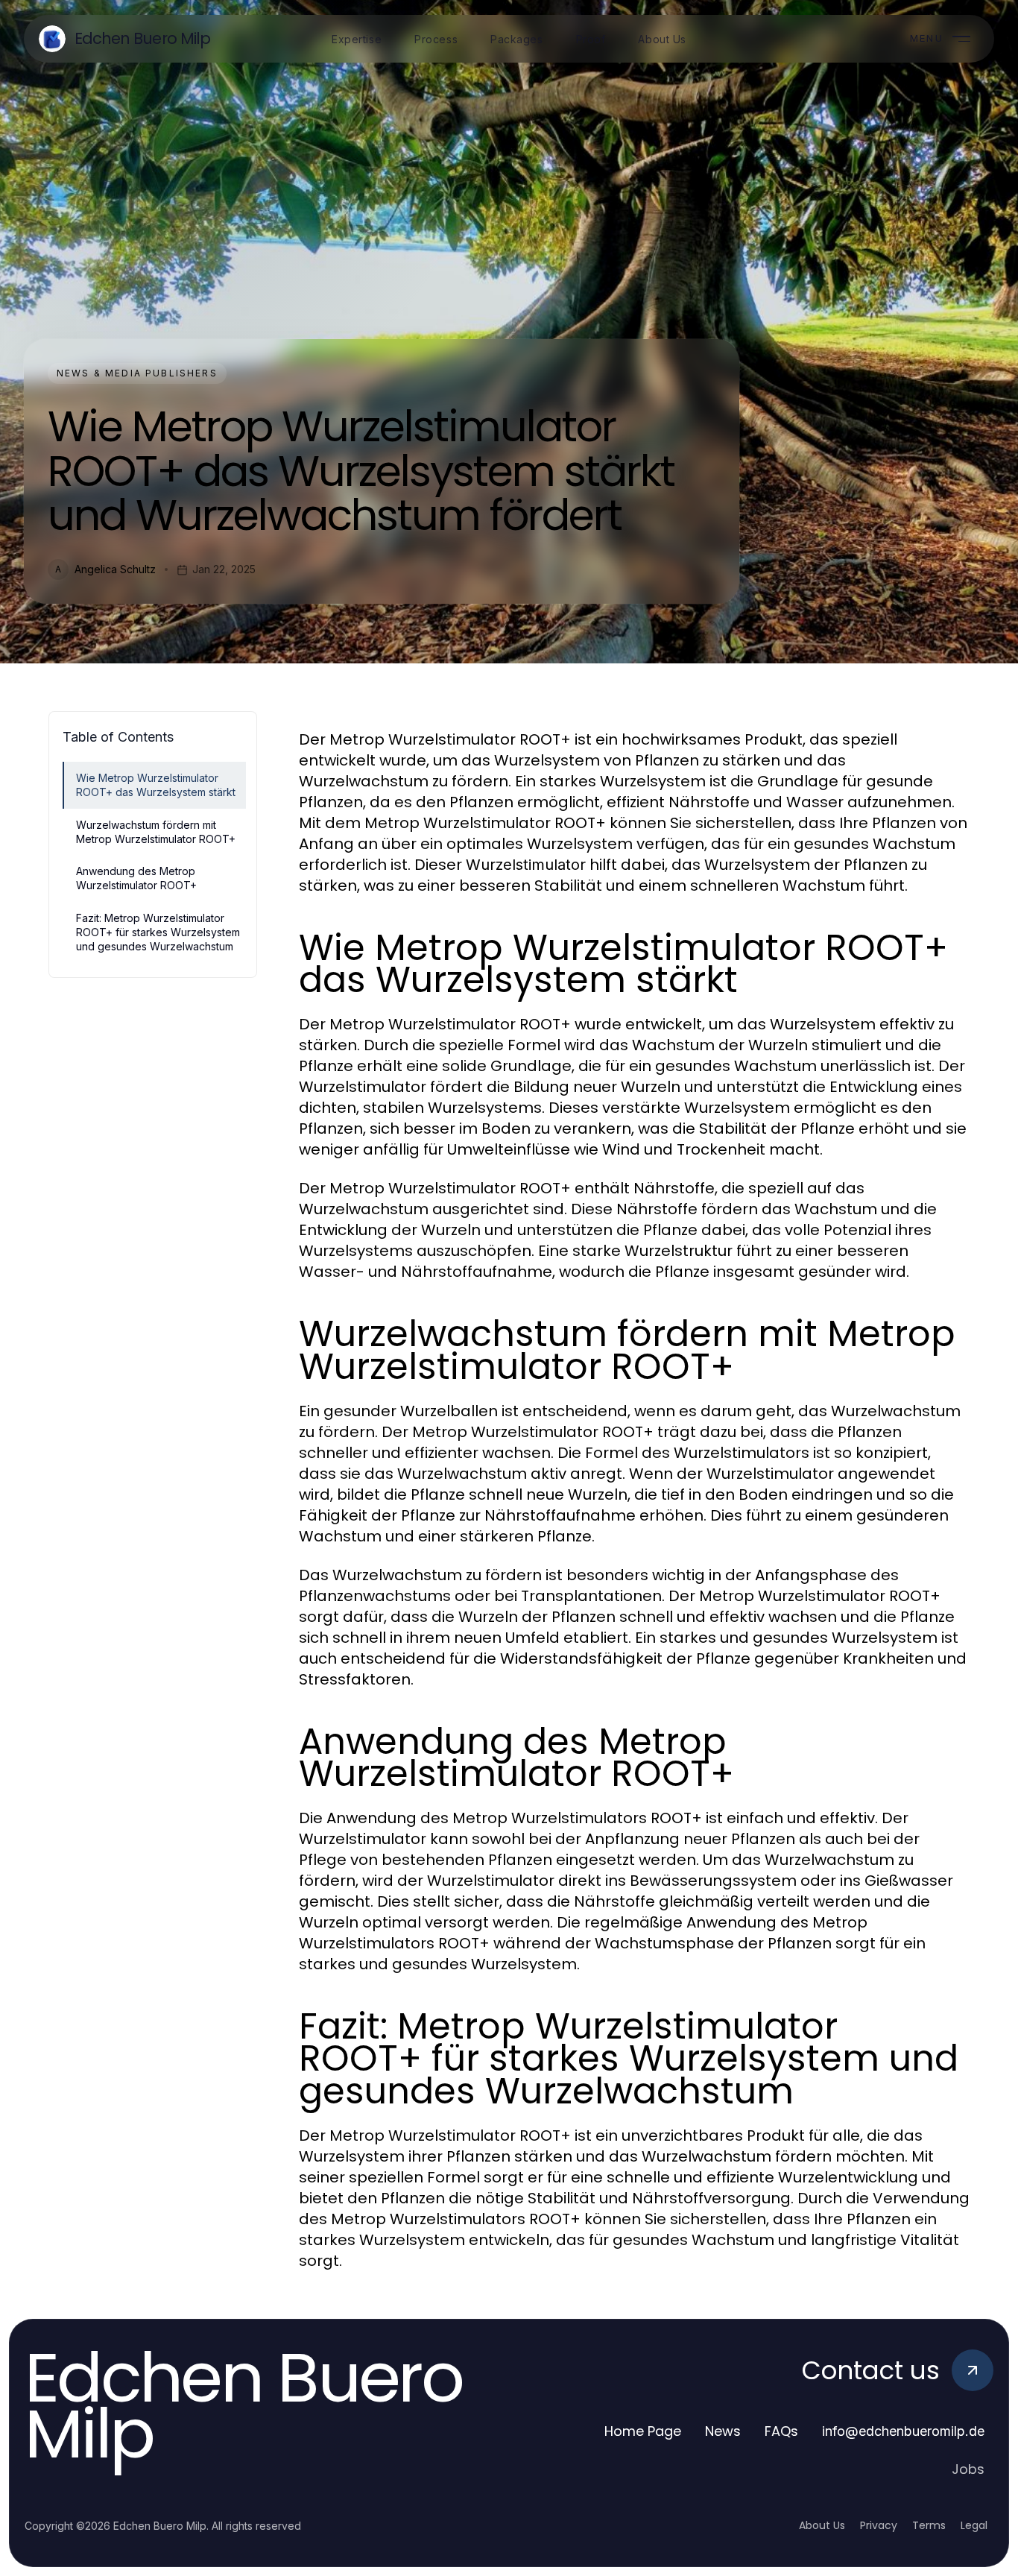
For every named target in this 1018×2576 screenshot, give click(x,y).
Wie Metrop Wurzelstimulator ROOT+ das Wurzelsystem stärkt (156, 785)
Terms (929, 2525)
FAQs (781, 2431)
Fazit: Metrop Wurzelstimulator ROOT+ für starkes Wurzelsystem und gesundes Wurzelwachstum (158, 932)
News (723, 2431)
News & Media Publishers (137, 373)
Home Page (643, 2431)
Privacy (879, 2525)
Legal (974, 2525)
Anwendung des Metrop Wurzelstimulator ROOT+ (136, 878)
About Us (822, 2525)
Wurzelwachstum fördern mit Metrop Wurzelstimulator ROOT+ (156, 832)
